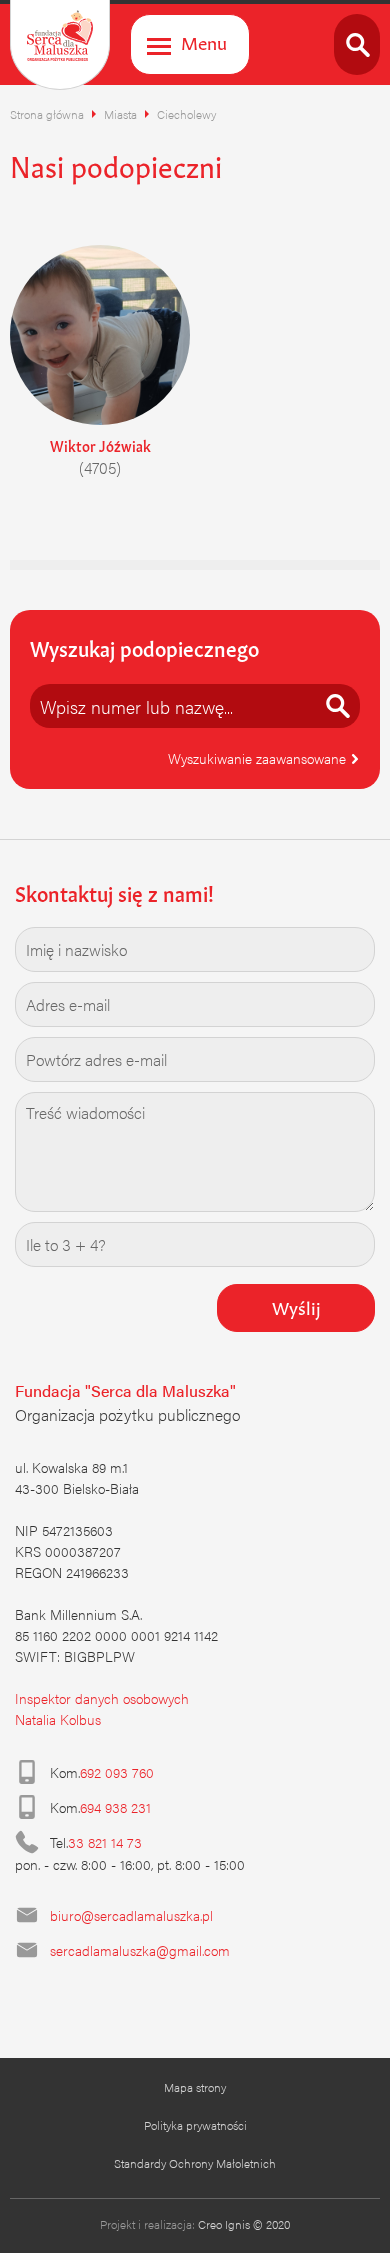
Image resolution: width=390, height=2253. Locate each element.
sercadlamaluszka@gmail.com (140, 1950)
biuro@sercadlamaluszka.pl (131, 1915)
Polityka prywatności (195, 2125)
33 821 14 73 (105, 1842)
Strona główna (47, 114)
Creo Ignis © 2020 (244, 2224)
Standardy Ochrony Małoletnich (195, 2163)
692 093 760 (117, 1772)
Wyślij (296, 1306)
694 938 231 (115, 1807)
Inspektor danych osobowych (102, 1698)
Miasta (120, 114)
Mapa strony (195, 2087)
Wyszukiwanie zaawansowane (259, 758)
